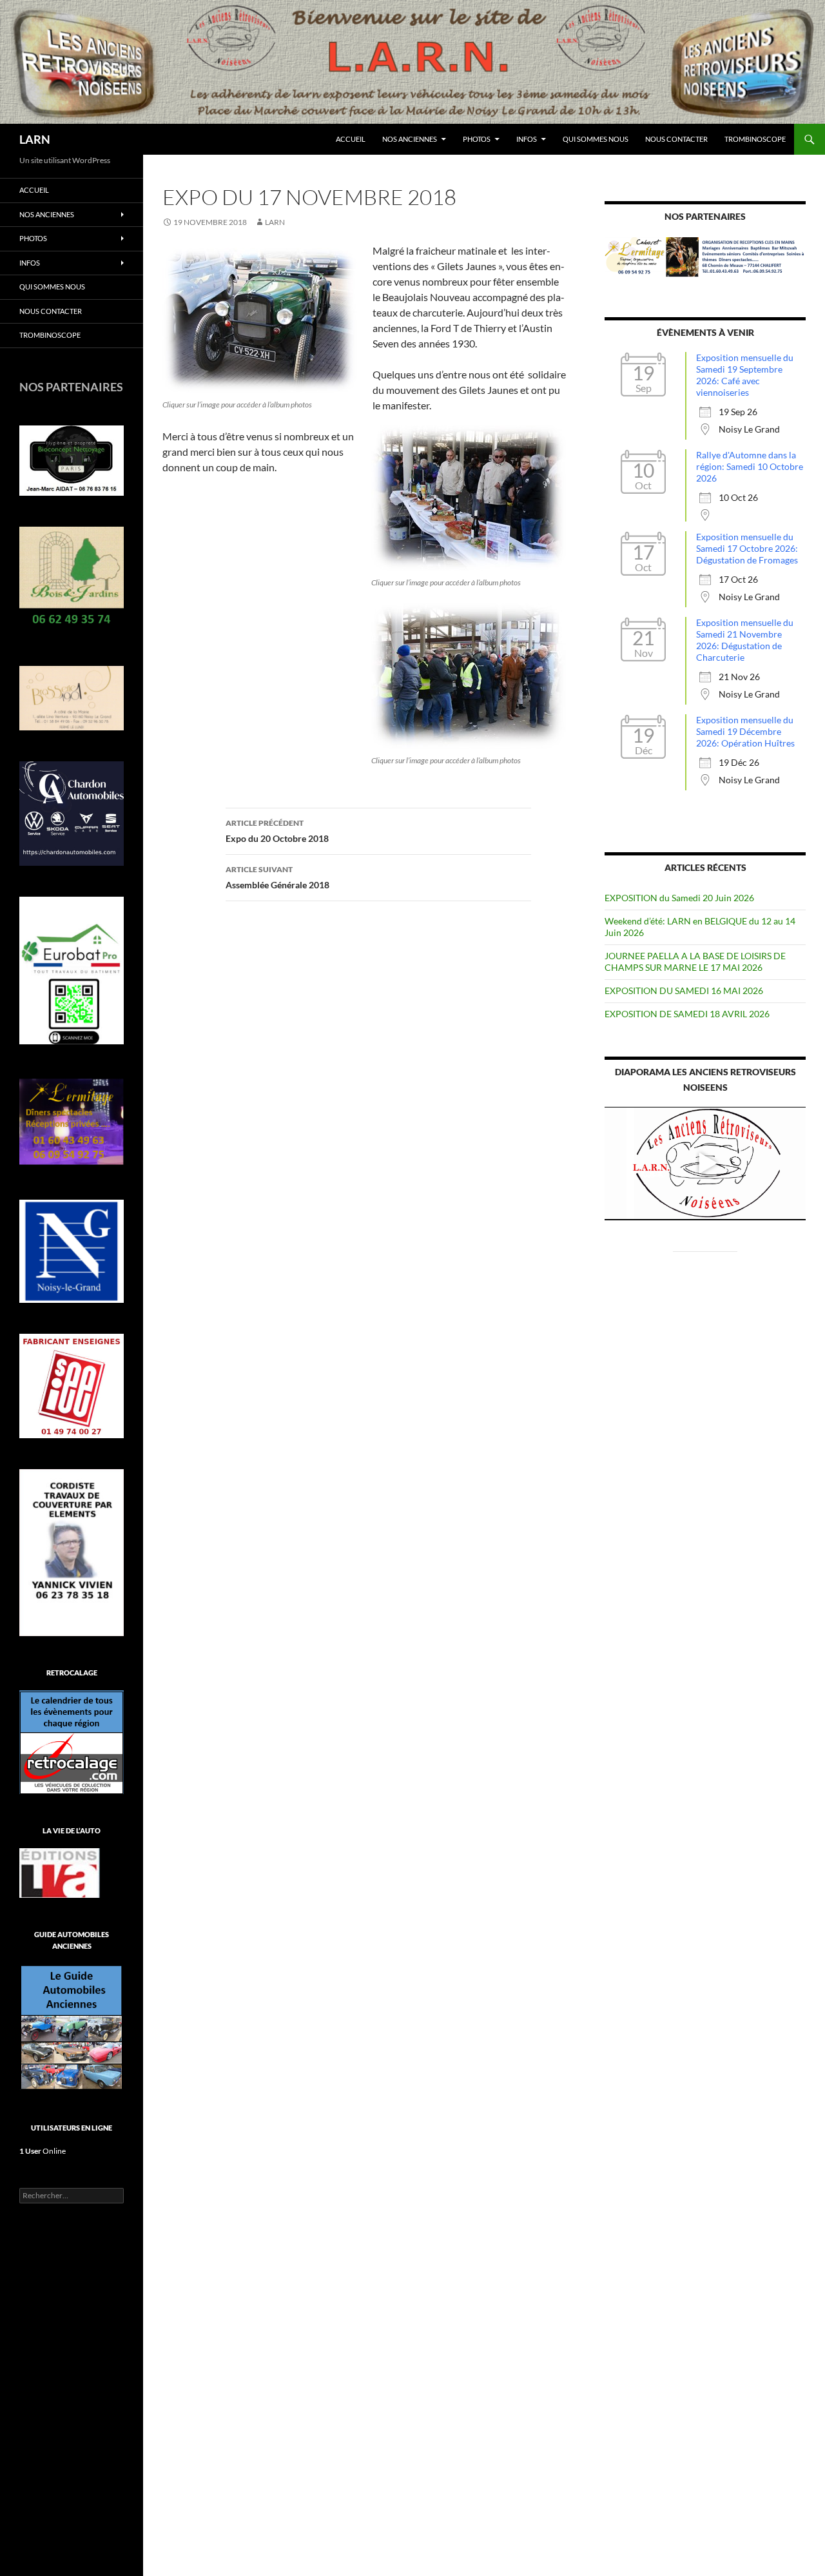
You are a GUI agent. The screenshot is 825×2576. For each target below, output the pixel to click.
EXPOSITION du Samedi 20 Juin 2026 (679, 898)
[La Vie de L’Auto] (60, 1872)
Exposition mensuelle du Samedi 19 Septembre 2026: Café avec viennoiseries (745, 375)
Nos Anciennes (410, 139)
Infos (527, 139)
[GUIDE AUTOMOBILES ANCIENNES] (72, 2026)
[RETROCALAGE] (72, 1741)
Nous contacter (676, 139)
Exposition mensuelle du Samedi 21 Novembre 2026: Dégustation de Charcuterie (745, 640)
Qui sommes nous (596, 139)
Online (43, 2151)
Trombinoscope (755, 139)
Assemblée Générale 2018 (277, 877)
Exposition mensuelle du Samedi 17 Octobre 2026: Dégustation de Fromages (747, 548)
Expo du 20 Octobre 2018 (277, 831)
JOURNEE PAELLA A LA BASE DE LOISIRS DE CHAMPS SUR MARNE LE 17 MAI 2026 (695, 961)
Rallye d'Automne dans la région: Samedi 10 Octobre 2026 (750, 466)
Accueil (351, 139)
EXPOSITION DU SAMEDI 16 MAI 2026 (684, 990)
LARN (35, 139)
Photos (477, 139)
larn (275, 222)
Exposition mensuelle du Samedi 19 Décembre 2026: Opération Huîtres (745, 731)
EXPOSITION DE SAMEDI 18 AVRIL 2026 (687, 1014)
